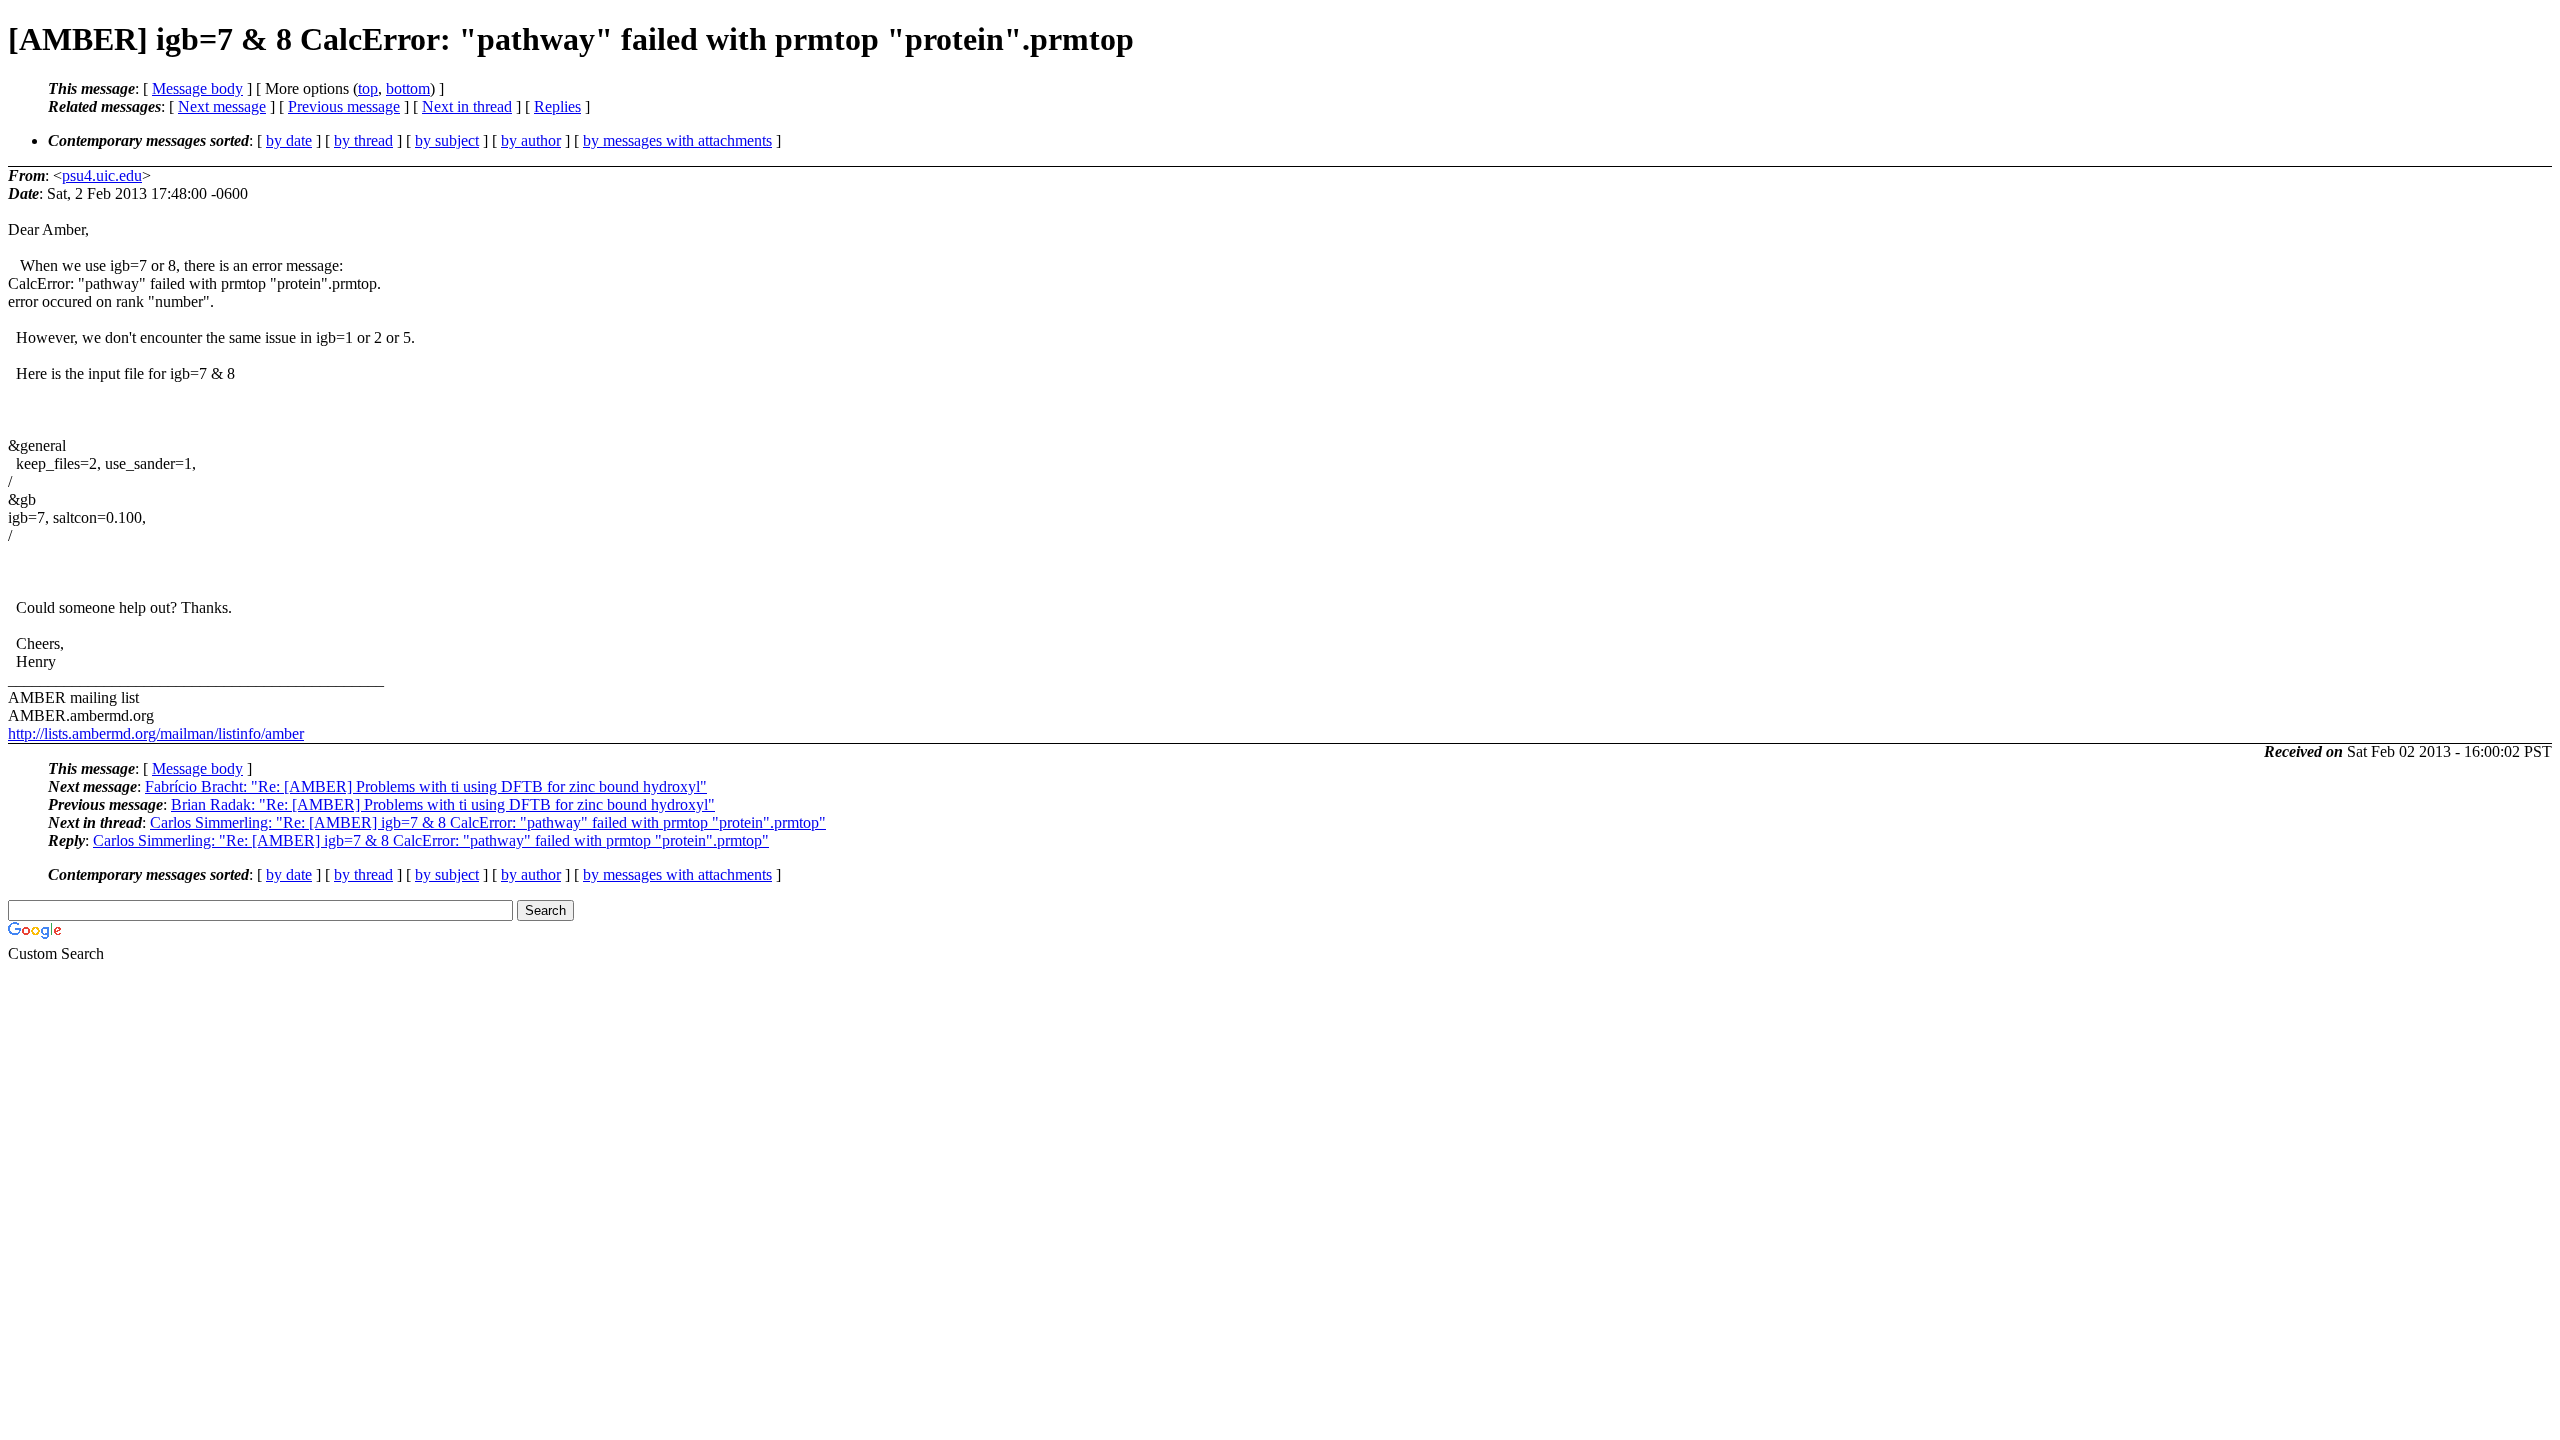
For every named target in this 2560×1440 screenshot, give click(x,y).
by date (289, 140)
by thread (363, 140)
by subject (447, 140)
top (368, 88)
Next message (222, 106)
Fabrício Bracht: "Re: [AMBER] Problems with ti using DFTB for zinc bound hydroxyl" (426, 786)
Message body (197, 88)
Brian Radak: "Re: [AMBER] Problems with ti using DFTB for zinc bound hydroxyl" (443, 804)
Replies (557, 106)
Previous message (344, 106)
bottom (408, 88)
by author (531, 140)
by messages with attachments (677, 140)
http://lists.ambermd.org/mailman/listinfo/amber (156, 733)
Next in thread (467, 106)
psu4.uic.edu (102, 175)
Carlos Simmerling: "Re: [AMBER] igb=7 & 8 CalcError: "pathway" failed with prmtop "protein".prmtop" (488, 822)
